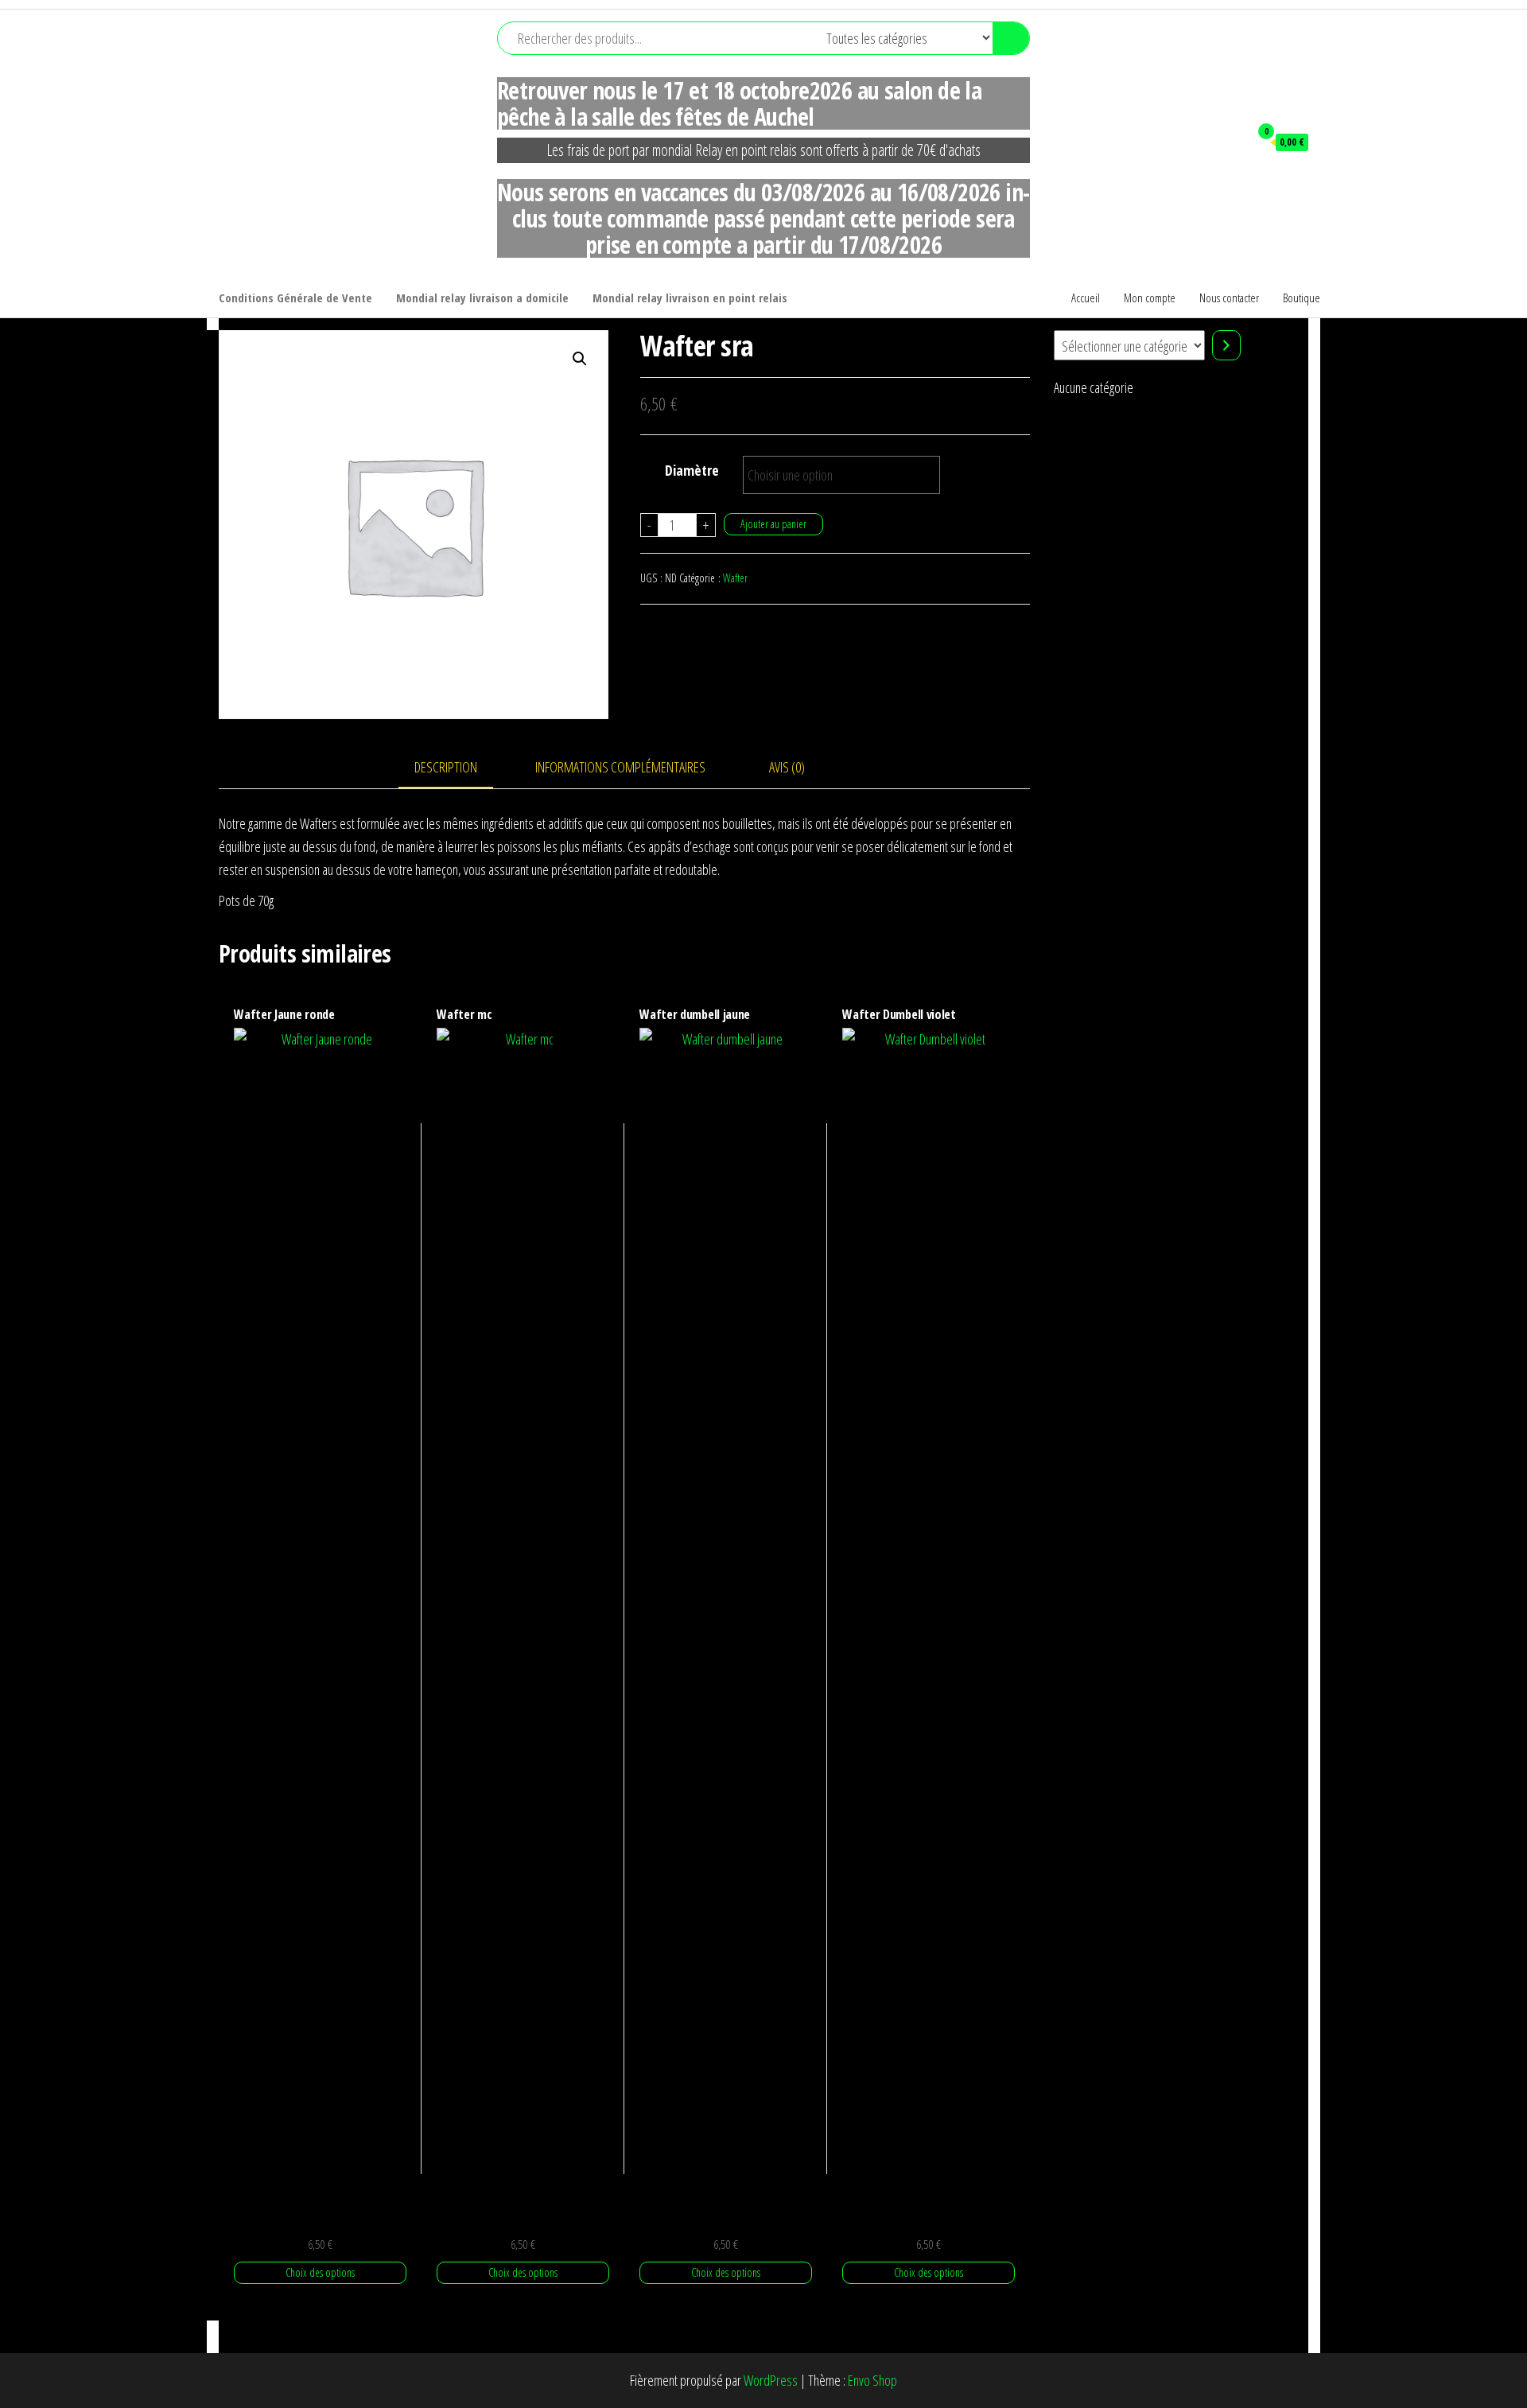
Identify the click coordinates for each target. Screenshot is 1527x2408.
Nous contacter (1229, 298)
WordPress (771, 2380)
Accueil (1086, 298)
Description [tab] (446, 767)
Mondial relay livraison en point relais (690, 298)
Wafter (735, 578)
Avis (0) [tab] (787, 767)
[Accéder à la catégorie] (1226, 345)
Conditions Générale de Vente (295, 298)
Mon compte (1150, 298)
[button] (580, 359)
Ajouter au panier (773, 524)
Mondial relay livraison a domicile (482, 298)
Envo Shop (872, 2380)
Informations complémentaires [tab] (620, 767)
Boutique (1302, 298)
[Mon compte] (1230, 142)
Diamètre (692, 470)
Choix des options (320, 2272)
